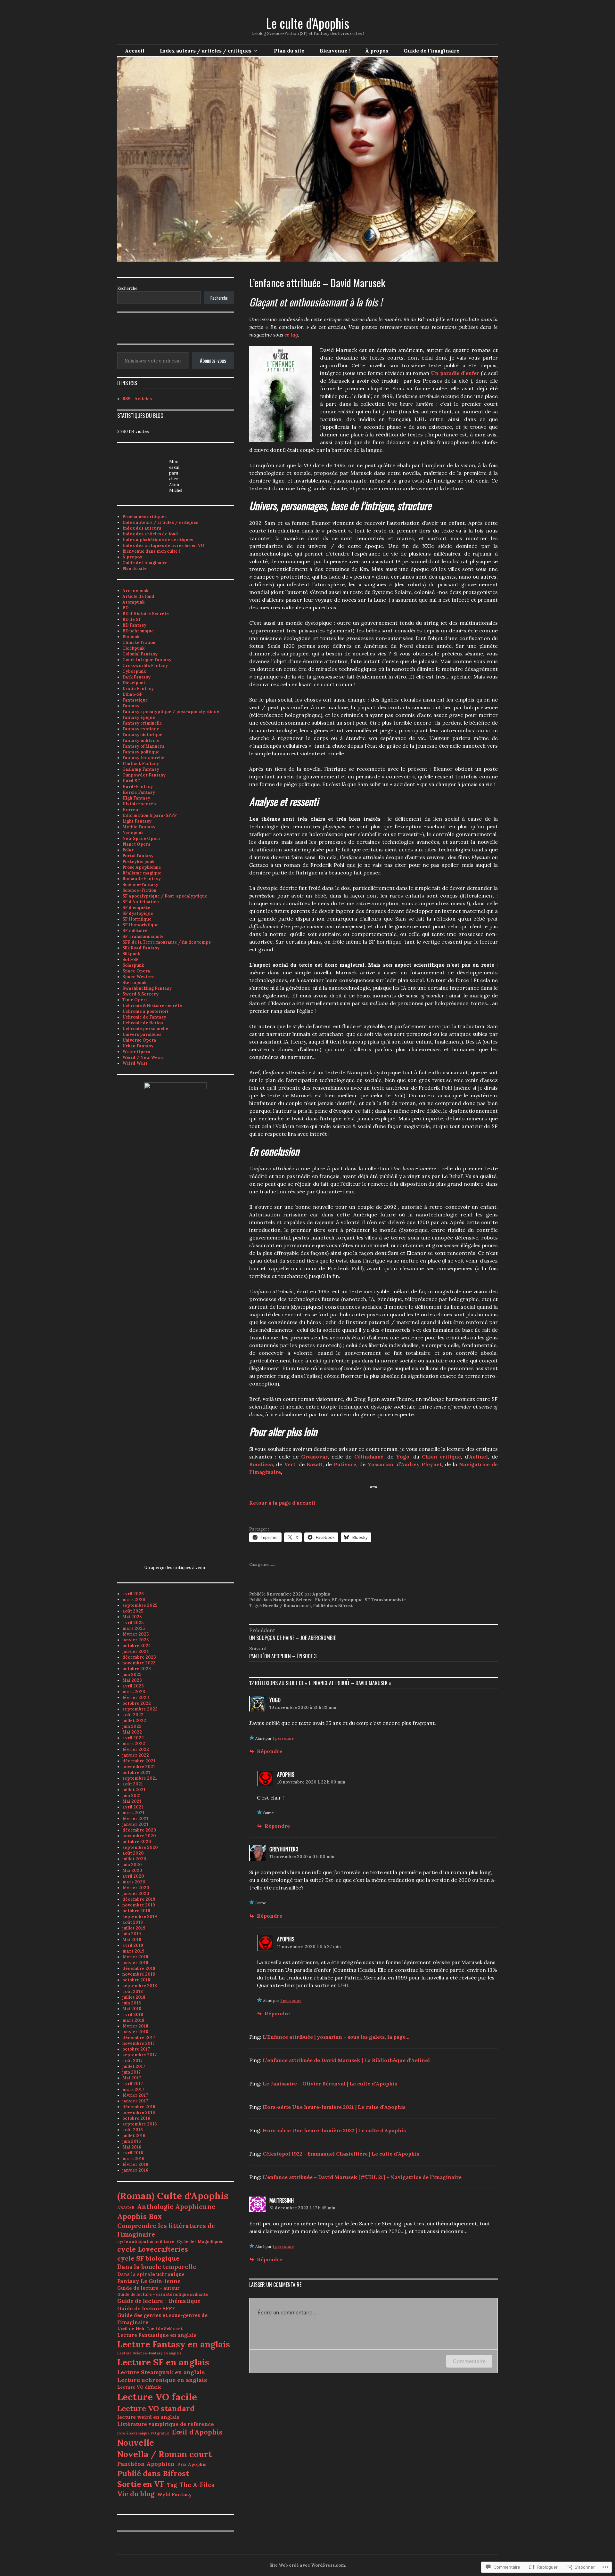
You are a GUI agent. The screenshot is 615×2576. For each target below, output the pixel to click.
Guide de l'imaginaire (145, 563)
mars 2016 (133, 2159)
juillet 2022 (134, 1721)
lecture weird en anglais (148, 2417)
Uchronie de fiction (143, 1023)
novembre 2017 (139, 2043)
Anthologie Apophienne (176, 2207)
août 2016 (133, 2130)
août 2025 (133, 1611)
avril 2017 (133, 2084)
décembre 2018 (139, 1968)
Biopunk (131, 637)
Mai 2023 (132, 1680)
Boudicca (261, 1464)
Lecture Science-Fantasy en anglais (149, 2353)
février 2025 (135, 1634)
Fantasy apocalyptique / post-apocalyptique (171, 712)
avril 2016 (133, 2153)
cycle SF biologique (148, 2258)
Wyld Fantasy (174, 2494)
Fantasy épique (139, 717)
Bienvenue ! (335, 51)
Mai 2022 (132, 1732)
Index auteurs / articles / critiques (206, 51)
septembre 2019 (140, 1917)
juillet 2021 (134, 1790)
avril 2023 (133, 1686)
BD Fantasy (134, 625)
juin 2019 (132, 1934)
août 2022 (133, 1715)
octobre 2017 (136, 2049)
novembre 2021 (139, 1767)
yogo (275, 1700)
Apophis (321, 1594)
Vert (290, 1464)
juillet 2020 (134, 1859)
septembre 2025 (140, 1605)
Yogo (403, 1457)
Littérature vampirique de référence (166, 2424)
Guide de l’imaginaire (431, 51)
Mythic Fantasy (139, 827)
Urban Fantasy (138, 1046)
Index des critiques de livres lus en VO (163, 545)
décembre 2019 (139, 1899)
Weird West (135, 1063)
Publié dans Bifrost (333, 1606)
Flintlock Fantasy (141, 764)
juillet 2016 (134, 2136)
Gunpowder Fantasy (144, 775)
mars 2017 (133, 2089)
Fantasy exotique (141, 729)
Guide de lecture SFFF (146, 2308)
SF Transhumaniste (385, 1600)
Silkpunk (131, 954)
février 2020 (136, 1888)
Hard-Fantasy (138, 787)
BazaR (315, 1464)
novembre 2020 (139, 1836)
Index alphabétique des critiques (158, 540)
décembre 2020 (139, 1830)
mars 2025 (134, 1628)
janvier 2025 (135, 1640)
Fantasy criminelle (142, 723)
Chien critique (441, 1457)
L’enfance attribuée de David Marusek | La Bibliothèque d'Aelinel (346, 2060)
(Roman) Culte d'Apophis (173, 2196)
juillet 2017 (134, 2066)
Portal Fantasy (138, 856)
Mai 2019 (132, 1940)
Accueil (135, 51)
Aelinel (478, 1457)
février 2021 (135, 1819)
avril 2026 (133, 1594)
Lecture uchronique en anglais (162, 2380)
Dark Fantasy (136, 677)
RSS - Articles (137, 399)
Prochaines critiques (144, 517)
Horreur (131, 810)
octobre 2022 (137, 1703)
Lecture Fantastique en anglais (157, 2335)
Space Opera (136, 971)
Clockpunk (133, 648)
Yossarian (380, 1464)
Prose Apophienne (142, 867)
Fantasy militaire (141, 740)
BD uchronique (138, 631)
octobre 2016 (136, 2118)
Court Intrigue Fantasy (147, 660)
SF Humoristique (140, 925)
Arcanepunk (135, 591)
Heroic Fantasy (139, 792)
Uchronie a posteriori (145, 1011)
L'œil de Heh (131, 2328)
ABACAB (126, 2208)
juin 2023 (132, 1674)
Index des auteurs (142, 528)
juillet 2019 (134, 1928)
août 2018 (133, 1991)
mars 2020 (134, 1882)
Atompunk (133, 602)
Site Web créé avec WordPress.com (307, 2565)
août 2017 (132, 2061)
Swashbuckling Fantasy (147, 988)
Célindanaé (369, 1457)
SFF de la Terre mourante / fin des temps (167, 942)
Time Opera (135, 1000)
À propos (377, 51)
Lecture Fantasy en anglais (174, 2344)
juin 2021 (132, 1796)
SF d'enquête (136, 908)
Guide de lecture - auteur (148, 2288)
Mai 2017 (132, 2078)
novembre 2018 (139, 1974)
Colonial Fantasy (140, 654)
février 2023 (136, 1698)
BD (125, 608)
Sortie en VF (141, 2484)
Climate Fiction (139, 642)
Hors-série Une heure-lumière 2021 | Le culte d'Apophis (334, 2107)
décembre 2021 (139, 1761)
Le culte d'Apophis (307, 23)
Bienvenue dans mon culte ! (151, 551)
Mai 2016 (132, 2147)
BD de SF (132, 619)
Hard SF (131, 781)
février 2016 (135, 2164)
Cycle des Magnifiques (200, 2242)
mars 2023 (134, 1692)
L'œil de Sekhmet (165, 2329)
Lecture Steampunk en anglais (161, 2372)
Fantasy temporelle (143, 758)
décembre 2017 (139, 2038)
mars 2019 (133, 1951)
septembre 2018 (140, 1986)
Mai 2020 (132, 1870)
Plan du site (289, 51)
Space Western (139, 977)
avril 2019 (133, 1945)
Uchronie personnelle (145, 1029)
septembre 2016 (140, 2124)
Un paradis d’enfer (455, 373)
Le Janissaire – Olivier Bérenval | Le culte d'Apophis (330, 2084)
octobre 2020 (137, 1842)
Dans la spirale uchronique (151, 2274)
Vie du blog (136, 2494)
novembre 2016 (139, 2113)
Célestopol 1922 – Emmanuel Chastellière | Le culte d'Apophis (341, 2154)
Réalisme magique (142, 873)
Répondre (270, 1751)
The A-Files (197, 2485)
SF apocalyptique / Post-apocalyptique (165, 896)
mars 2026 (134, 1600)
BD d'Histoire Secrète (146, 614)
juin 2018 (132, 2003)
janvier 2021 (135, 1824)
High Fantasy (136, 798)
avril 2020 (133, 1876)
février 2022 (136, 1749)
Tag (172, 2485)
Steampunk (134, 983)
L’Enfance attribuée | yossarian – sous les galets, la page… (336, 2037)
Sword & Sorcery (140, 994)
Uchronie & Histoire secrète (152, 1006)
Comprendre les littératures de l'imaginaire (166, 2230)
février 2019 (135, 1957)
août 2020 (133, 1853)
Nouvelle (136, 2443)
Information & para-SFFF (150, 815)
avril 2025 (133, 1623)
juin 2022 (132, 1726)
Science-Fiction (313, 1600)
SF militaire (135, 931)
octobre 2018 (136, 1980)
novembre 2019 (139, 1905)
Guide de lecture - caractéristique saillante (163, 2294)
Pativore (345, 1464)
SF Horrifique (137, 919)
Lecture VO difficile (139, 2387)
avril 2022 (133, 1738)
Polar (128, 850)
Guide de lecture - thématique (159, 2301)
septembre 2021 (140, 1778)
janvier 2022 (136, 1755)
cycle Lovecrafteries (153, 2249)
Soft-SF (131, 959)
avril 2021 (133, 1807)
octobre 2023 (137, 1669)
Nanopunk (283, 1600)
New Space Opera (142, 838)
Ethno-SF (132, 694)
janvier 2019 (135, 1963)
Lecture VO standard (156, 2408)
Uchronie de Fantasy (144, 1017)
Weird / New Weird (143, 1057)
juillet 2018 (134, 1997)
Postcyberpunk (138, 861)
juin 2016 (132, 2141)
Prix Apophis (192, 2464)
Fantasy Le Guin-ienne (149, 2281)
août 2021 (133, 1784)
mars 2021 (133, 1813)
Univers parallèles (142, 1034)
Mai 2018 (132, 2009)
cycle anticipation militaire (146, 2242)
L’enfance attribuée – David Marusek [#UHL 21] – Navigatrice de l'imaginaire (362, 2177)
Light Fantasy (137, 821)
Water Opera (136, 1052)
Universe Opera (139, 1040)
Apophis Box (139, 2216)
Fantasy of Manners (143, 746)
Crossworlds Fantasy (145, 666)
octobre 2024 (137, 1646)
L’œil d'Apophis (197, 2432)
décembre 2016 (139, 2107)
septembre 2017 (139, 2055)
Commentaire (469, 2361)
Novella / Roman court (287, 1606)
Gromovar (314, 1457)
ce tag (291, 335)
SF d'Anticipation (141, 902)
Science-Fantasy (140, 885)
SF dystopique (347, 1600)
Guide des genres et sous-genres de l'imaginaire (162, 2319)
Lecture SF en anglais (163, 2362)
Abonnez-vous (213, 361)
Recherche (127, 288)
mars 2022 (134, 1744)
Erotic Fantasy (138, 689)
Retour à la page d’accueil (282, 1503)
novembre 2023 (139, 1663)
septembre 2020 (140, 1847)
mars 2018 (133, 2020)
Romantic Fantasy (142, 879)
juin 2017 (131, 2072)
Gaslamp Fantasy (141, 769)
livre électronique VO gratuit (143, 2433)
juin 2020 (132, 1865)
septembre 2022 (140, 1709)
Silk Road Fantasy (141, 948)
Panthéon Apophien (146, 2464)
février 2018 (135, 2026)
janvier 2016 (135, 2170)
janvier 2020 (136, 1893)
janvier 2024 (136, 1651)
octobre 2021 (136, 1772)
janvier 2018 (135, 2032)
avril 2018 (133, 2015)
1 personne (283, 1738)
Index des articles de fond (150, 534)
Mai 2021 (132, 1801)
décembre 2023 (139, 1657)
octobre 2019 (136, 1911)
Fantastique (135, 700)
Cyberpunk (134, 671)
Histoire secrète (140, 804)
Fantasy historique (142, 735)
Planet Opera (136, 844)
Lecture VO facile (157, 2397)
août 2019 (133, 1922)
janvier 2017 (135, 2101)
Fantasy (131, 706)
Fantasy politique (141, 752)
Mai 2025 (132, 1617)
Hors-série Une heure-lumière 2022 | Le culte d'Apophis (334, 2130)
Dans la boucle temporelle (157, 2267)
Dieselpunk (134, 683)
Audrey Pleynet (421, 1464)
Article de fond (138, 596)
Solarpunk (133, 965)
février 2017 (135, 2095)
